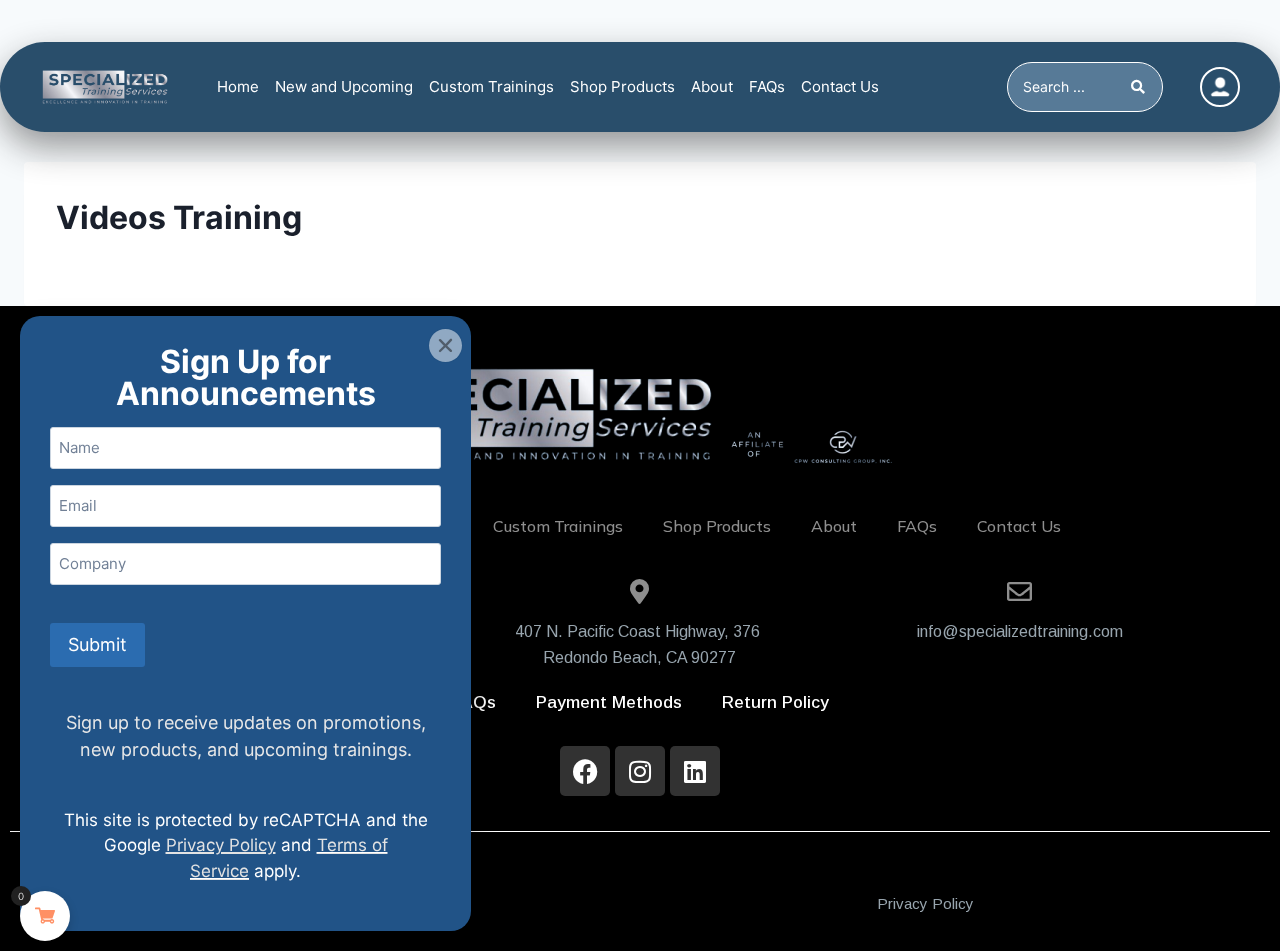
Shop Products (622, 86)
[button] (445, 345)
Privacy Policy (925, 903)
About (712, 86)
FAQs (767, 86)
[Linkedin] (695, 771)
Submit (97, 644)
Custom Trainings (491, 86)
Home (238, 86)
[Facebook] (585, 771)
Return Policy (775, 702)
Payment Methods (609, 702)
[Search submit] (1141, 87)
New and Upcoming (344, 86)
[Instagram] (640, 771)
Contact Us (840, 86)
